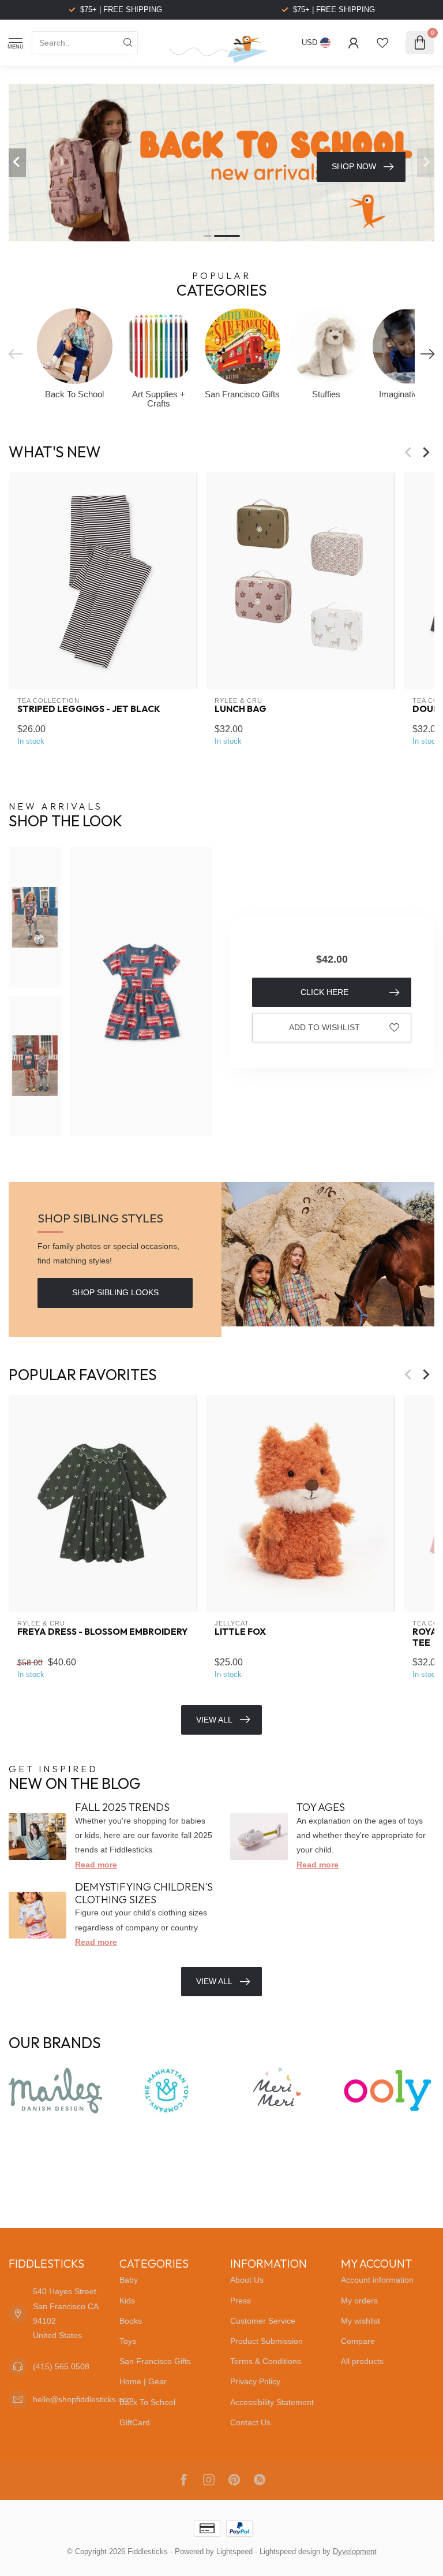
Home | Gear (143, 2381)
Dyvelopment (355, 2552)
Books (131, 2321)
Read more (96, 1865)
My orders (359, 2301)
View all (214, 1981)
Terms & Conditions (266, 2361)
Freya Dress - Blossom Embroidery (102, 1632)
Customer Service (263, 2321)
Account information (377, 2280)
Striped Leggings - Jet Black (89, 710)
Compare (358, 2341)
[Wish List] (382, 43)
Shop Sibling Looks (115, 1292)
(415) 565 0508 (61, 2366)
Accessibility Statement (272, 2402)
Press (241, 2301)
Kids (127, 2301)
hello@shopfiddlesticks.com (83, 2399)
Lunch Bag (241, 710)
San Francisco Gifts (155, 2361)
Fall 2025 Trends (122, 1807)
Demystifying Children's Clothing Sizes (144, 1893)
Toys (128, 2341)
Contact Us (250, 2422)
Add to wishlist (324, 1027)
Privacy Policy (255, 2381)
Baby (129, 2280)
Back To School (147, 2402)
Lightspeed (234, 2552)
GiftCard (135, 2422)
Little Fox (240, 1632)
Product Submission (266, 2341)
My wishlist (361, 2321)
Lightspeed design (290, 2552)
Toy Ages (321, 1807)
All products (362, 2361)
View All (214, 1720)
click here (324, 992)
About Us (247, 2280)
